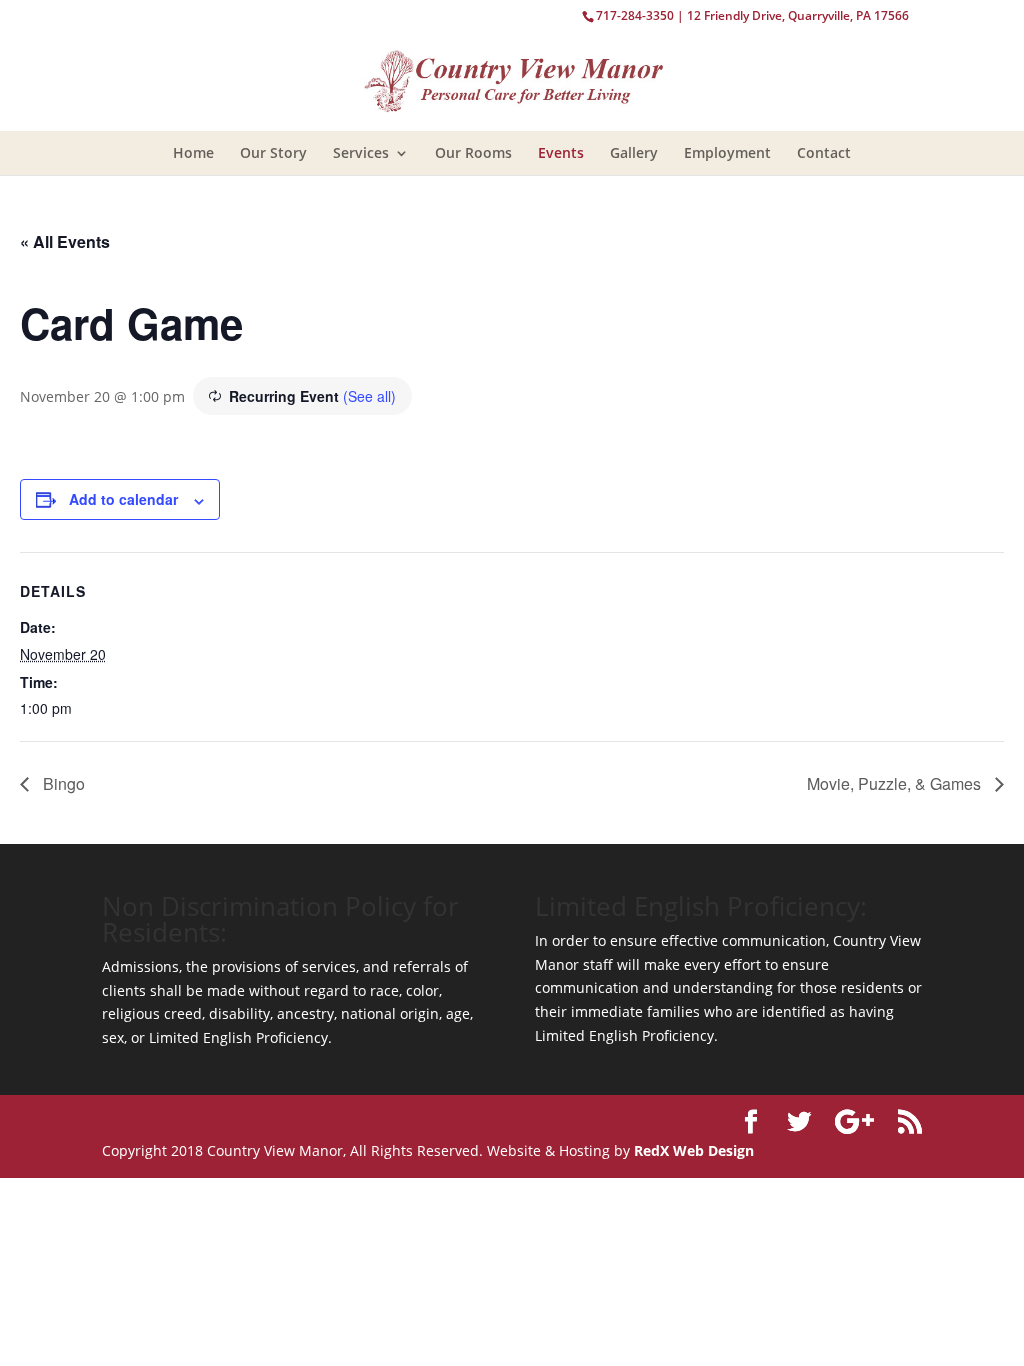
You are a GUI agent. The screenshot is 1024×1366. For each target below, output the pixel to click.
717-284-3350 (635, 15)
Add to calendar (123, 499)
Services (361, 152)
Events (561, 152)
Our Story (273, 152)
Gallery (634, 152)
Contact (824, 152)
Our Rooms (473, 152)
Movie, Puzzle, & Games (896, 783)
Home (193, 152)
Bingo (62, 783)
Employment (727, 152)
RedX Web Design (694, 1150)
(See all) (369, 396)
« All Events (65, 241)
